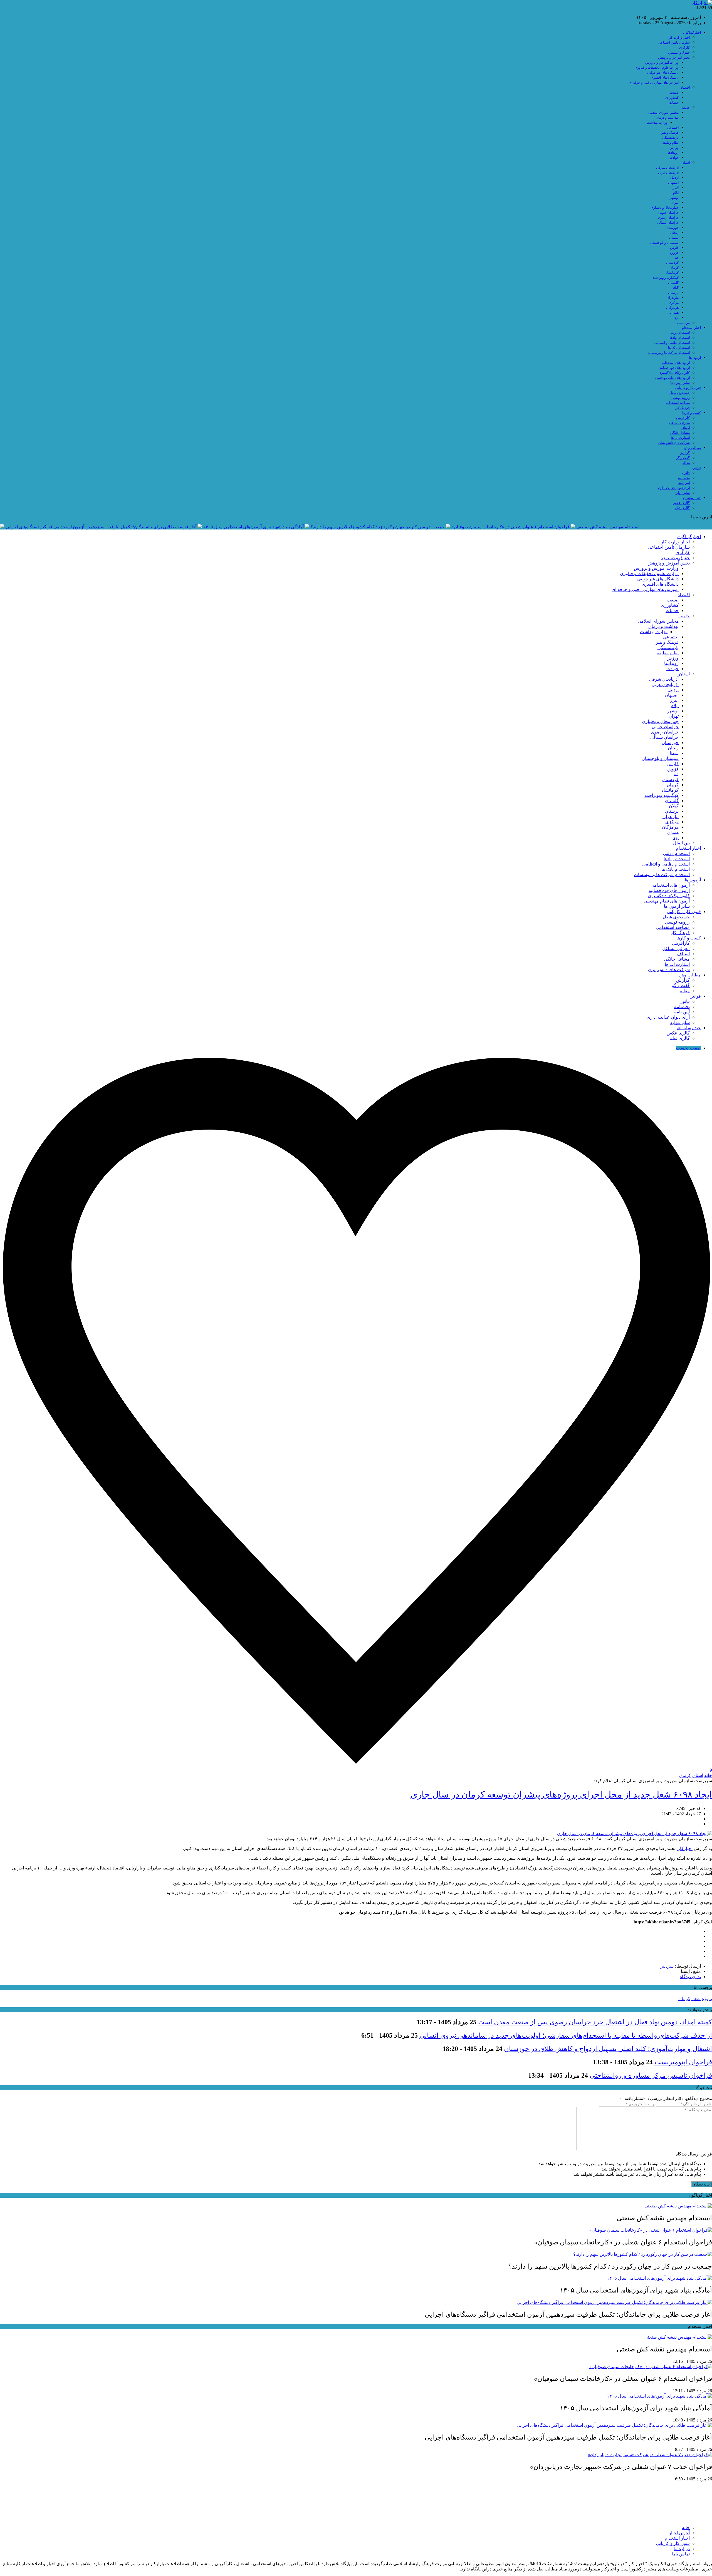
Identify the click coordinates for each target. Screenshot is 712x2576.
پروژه (707, 1999)
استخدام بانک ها (679, 348)
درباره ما (682, 2549)
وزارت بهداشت (657, 123)
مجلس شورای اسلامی (663, 113)
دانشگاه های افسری (665, 78)
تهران (675, 203)
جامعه (686, 108)
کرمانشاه (672, 273)
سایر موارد (682, 493)
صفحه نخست (688, 1048)
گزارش (685, 453)
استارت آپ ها (680, 438)
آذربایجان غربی (668, 173)
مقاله (686, 463)
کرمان (674, 268)
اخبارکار (685, 1848)
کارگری (684, 48)
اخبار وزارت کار (679, 38)
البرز (675, 188)
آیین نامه (684, 483)
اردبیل (674, 178)
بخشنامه (684, 478)
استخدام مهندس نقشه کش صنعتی (608, 527)
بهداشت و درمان (667, 118)
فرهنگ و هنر (670, 133)
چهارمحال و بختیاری (665, 208)
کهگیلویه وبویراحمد (666, 278)
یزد (677, 318)
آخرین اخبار (679, 2533)
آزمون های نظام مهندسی (673, 378)
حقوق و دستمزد (679, 53)
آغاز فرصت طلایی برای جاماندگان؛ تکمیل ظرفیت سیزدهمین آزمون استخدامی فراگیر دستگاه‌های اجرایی (101, 527)
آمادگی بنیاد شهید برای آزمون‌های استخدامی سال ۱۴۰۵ (253, 527)
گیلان (675, 288)
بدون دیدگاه (690, 1977)
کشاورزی (672, 98)
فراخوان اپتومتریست (683, 2062)
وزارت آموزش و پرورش (662, 63)
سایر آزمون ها (680, 383)
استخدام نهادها (680, 338)
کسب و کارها (692, 413)
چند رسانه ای (692, 498)
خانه (708, 1775)
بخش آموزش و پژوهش (674, 58)
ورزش (674, 148)
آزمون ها (695, 358)
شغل (696, 1999)
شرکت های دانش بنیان (674, 443)
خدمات (674, 103)
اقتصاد (685, 88)
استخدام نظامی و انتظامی (672, 343)
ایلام (676, 193)
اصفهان (673, 183)
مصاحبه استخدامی (677, 403)
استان (686, 163)
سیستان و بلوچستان (664, 243)
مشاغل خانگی (680, 433)
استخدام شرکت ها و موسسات (669, 353)
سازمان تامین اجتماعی (674, 43)
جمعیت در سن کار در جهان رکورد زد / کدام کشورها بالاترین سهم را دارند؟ (378, 527)
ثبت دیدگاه (702, 2184)
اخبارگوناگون (692, 33)
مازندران (673, 298)
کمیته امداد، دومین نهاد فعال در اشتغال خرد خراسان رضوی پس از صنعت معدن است (595, 2022)
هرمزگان (672, 308)
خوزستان (672, 228)
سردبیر (667, 1966)
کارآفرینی (683, 418)
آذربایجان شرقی (667, 168)
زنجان (674, 233)
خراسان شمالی (668, 223)
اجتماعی (673, 128)
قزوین (674, 253)
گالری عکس (681, 503)
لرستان (673, 293)
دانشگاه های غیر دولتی (663, 73)
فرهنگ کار (682, 408)
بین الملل (683, 323)
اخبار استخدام (691, 328)
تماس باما (681, 2554)
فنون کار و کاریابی (688, 388)
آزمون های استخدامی (675, 363)
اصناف (685, 428)
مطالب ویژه (692, 448)
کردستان (672, 263)
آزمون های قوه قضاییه (675, 368)
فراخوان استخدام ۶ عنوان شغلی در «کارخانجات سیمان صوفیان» (510, 527)
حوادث (674, 158)
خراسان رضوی (668, 218)
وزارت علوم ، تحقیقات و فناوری (657, 68)
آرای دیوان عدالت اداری (674, 488)
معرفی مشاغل (679, 423)
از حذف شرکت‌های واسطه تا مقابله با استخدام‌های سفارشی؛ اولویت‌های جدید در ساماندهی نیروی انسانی (566, 2035)
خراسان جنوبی (668, 213)
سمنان (674, 238)
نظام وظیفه (670, 143)
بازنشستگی (670, 138)
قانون (686, 473)
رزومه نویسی (681, 398)
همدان (674, 313)
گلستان (673, 283)
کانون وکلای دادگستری (674, 373)
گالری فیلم (682, 508)
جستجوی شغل (680, 393)
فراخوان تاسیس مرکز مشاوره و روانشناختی (651, 2075)
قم (677, 258)
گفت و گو (683, 458)
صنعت (674, 93)
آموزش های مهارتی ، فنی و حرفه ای (654, 83)
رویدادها (673, 153)
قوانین (697, 468)
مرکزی (674, 303)
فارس (674, 248)
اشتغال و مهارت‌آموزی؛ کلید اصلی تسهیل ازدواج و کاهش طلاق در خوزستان (608, 2049)
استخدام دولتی (680, 333)
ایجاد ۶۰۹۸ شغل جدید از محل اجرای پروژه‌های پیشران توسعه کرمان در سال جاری (561, 1794)
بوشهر (674, 198)
